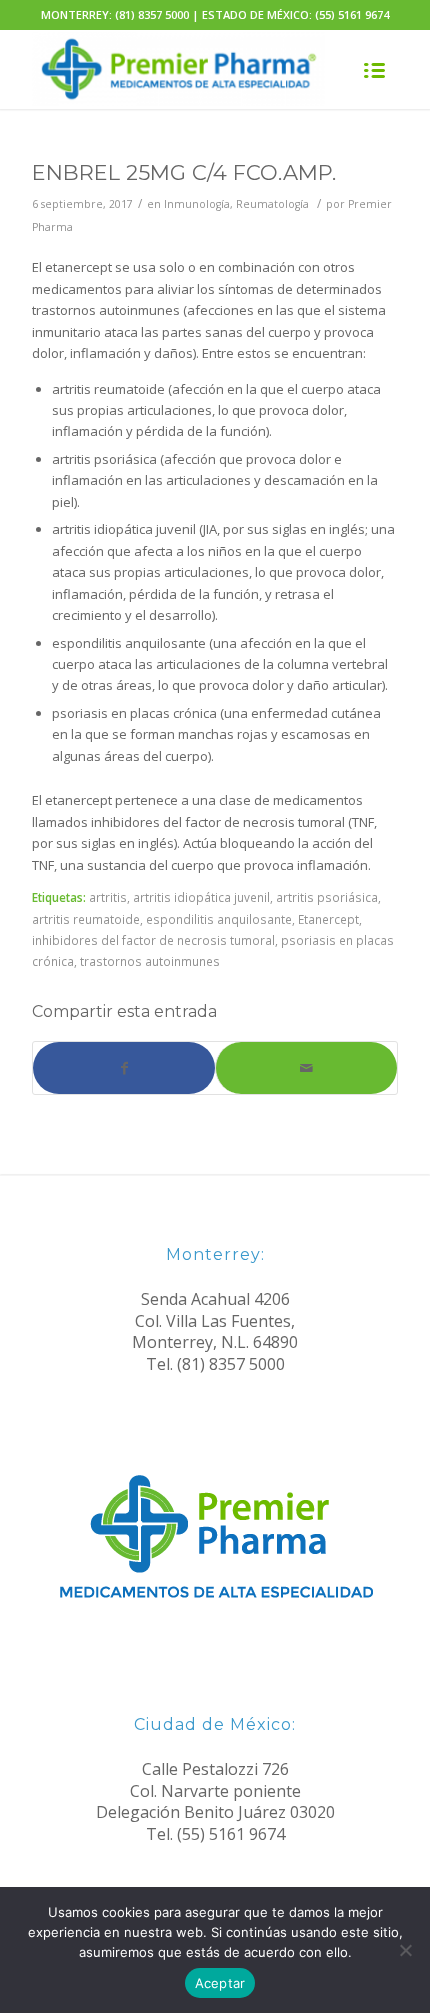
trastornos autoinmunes (150, 961)
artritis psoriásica (327, 897)
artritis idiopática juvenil (201, 897)
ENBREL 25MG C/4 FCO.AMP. (184, 172)
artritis (108, 897)
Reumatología (272, 204)
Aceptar (220, 1983)
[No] (405, 1950)
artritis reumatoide (86, 919)
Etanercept (328, 919)
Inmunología (197, 204)
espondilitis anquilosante (219, 919)
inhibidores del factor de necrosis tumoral (153, 940)
